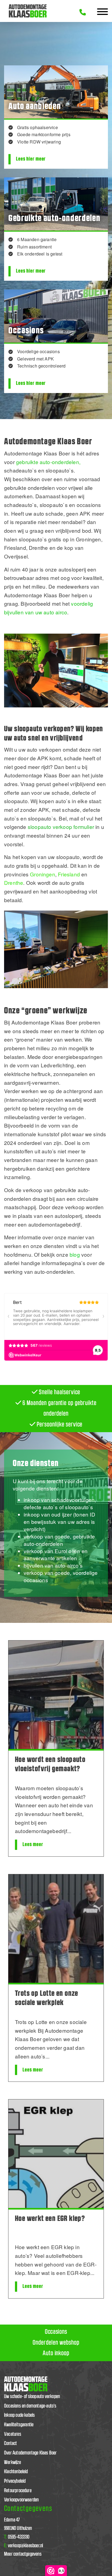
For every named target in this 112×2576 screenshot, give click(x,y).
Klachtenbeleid (16, 2472)
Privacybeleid (15, 2481)
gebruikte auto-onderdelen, (48, 462)
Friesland (69, 874)
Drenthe (14, 882)
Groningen (43, 874)
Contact (10, 2443)
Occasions (56, 2332)
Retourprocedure (18, 2491)
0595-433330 (17, 2537)
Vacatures (13, 2434)
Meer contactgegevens (23, 2554)
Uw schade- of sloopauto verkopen (32, 2397)
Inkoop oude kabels (19, 2415)
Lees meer (33, 1845)
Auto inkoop (56, 2353)
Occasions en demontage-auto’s (30, 2406)
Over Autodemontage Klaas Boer (30, 2453)
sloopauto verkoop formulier (61, 827)
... (69, 1831)
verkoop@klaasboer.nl (24, 2546)
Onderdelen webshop (56, 2343)
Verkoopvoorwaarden (21, 2500)
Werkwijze (13, 2462)
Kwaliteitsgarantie (19, 2425)
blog (75, 1254)
